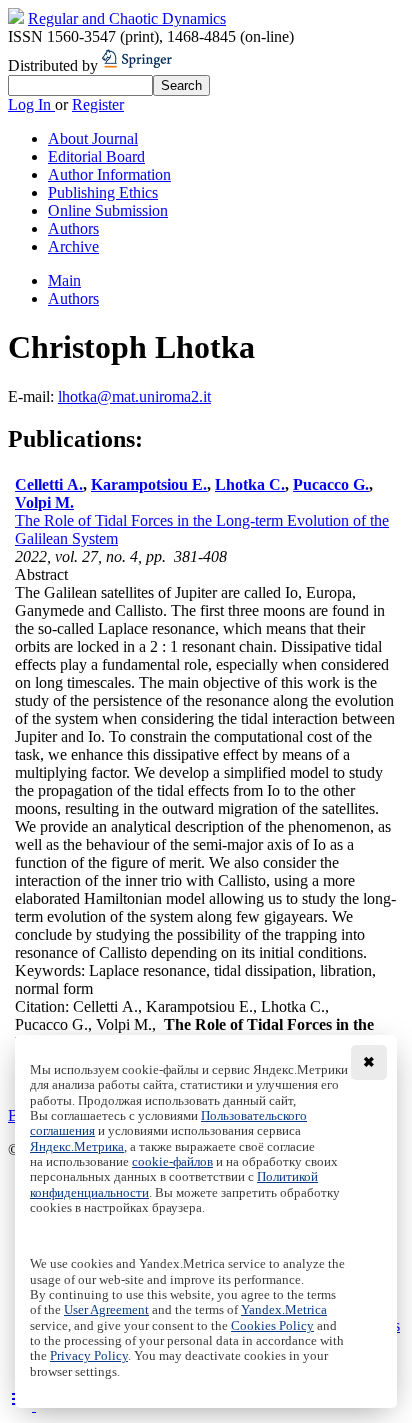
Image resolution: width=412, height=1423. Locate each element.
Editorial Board (96, 156)
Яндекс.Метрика (77, 1147)
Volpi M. (44, 502)
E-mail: (33, 396)
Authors (73, 228)
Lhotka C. (250, 484)
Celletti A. (49, 484)
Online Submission (108, 210)
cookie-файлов (172, 1162)
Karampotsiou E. (149, 484)
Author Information (109, 174)
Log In (31, 104)
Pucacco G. (331, 484)
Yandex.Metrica (284, 1310)
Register (98, 104)
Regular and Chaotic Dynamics (127, 18)
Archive (73, 246)
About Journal (93, 138)
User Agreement (106, 1310)
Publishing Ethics (103, 192)
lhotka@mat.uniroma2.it (134, 396)
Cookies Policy (272, 1326)
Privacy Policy (89, 1356)
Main (64, 280)
